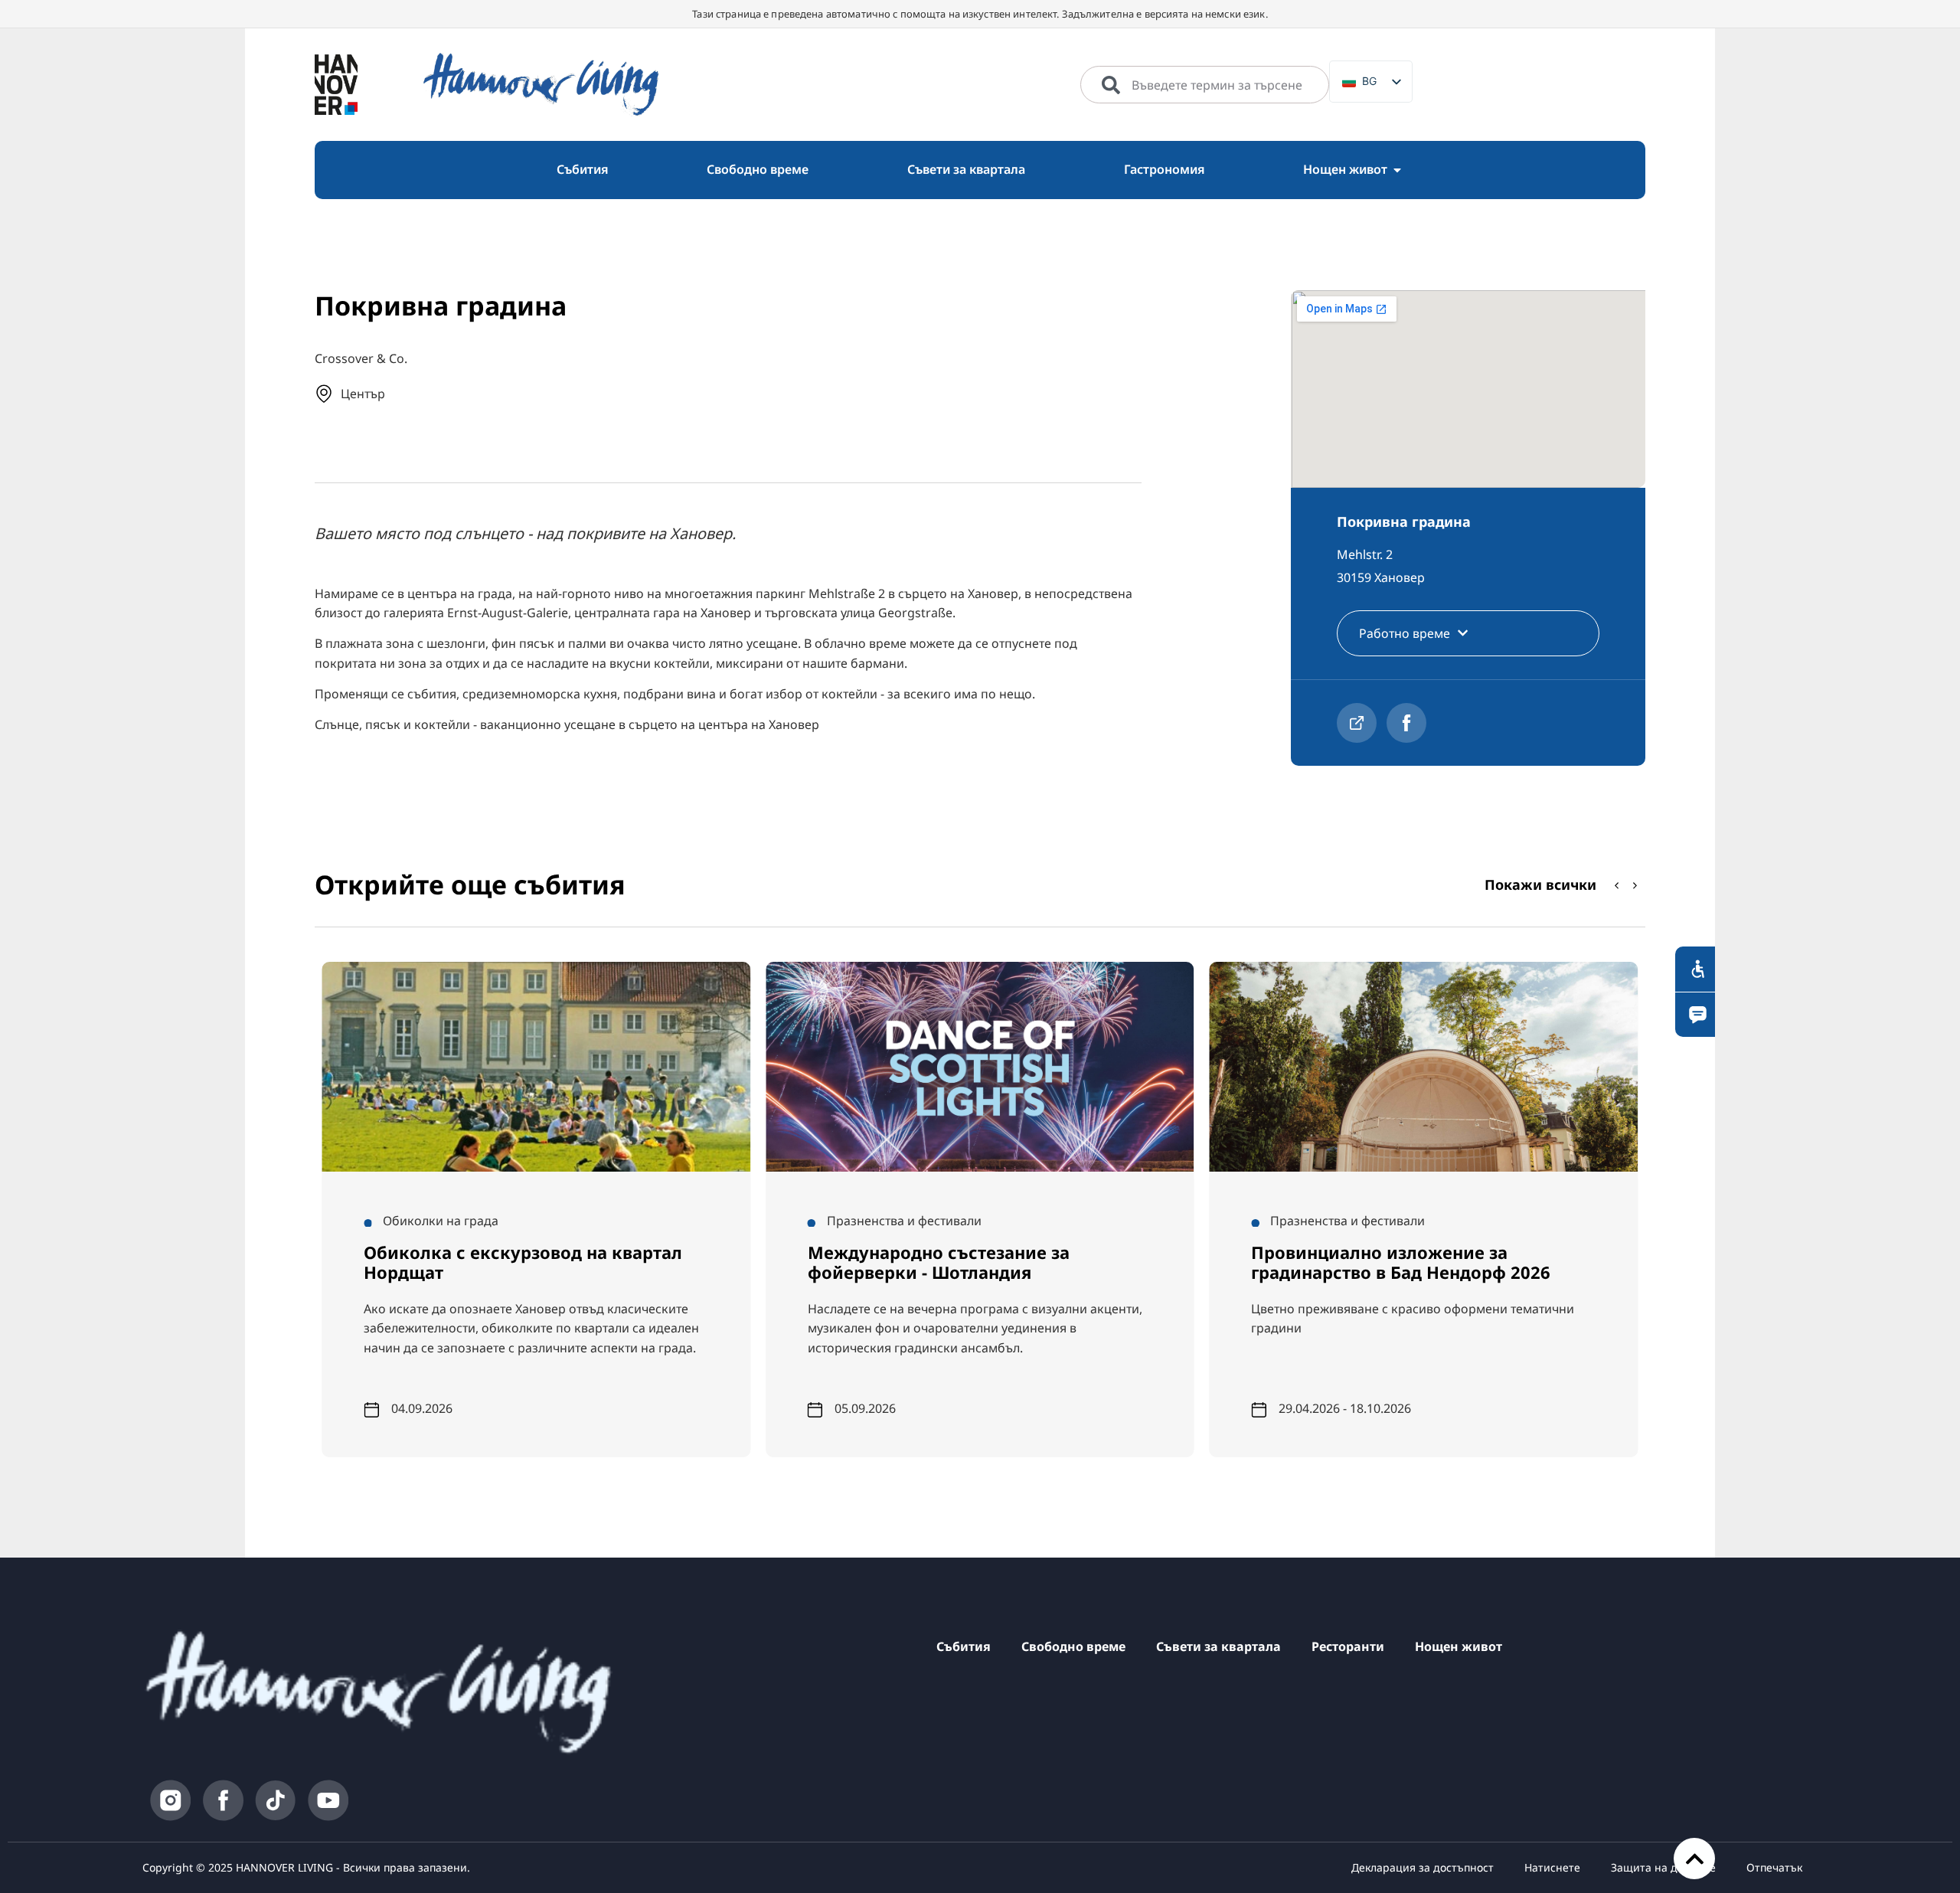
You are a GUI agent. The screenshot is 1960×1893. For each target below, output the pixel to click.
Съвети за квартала (1218, 1646)
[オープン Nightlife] (1397, 170)
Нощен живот (1459, 1646)
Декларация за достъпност (1423, 1867)
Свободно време (1073, 1646)
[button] (1635, 885)
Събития (964, 1646)
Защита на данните (1663, 1867)
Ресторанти (1348, 1646)
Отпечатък (1774, 1867)
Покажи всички (1540, 884)
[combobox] (1205, 85)
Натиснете (1552, 1867)
